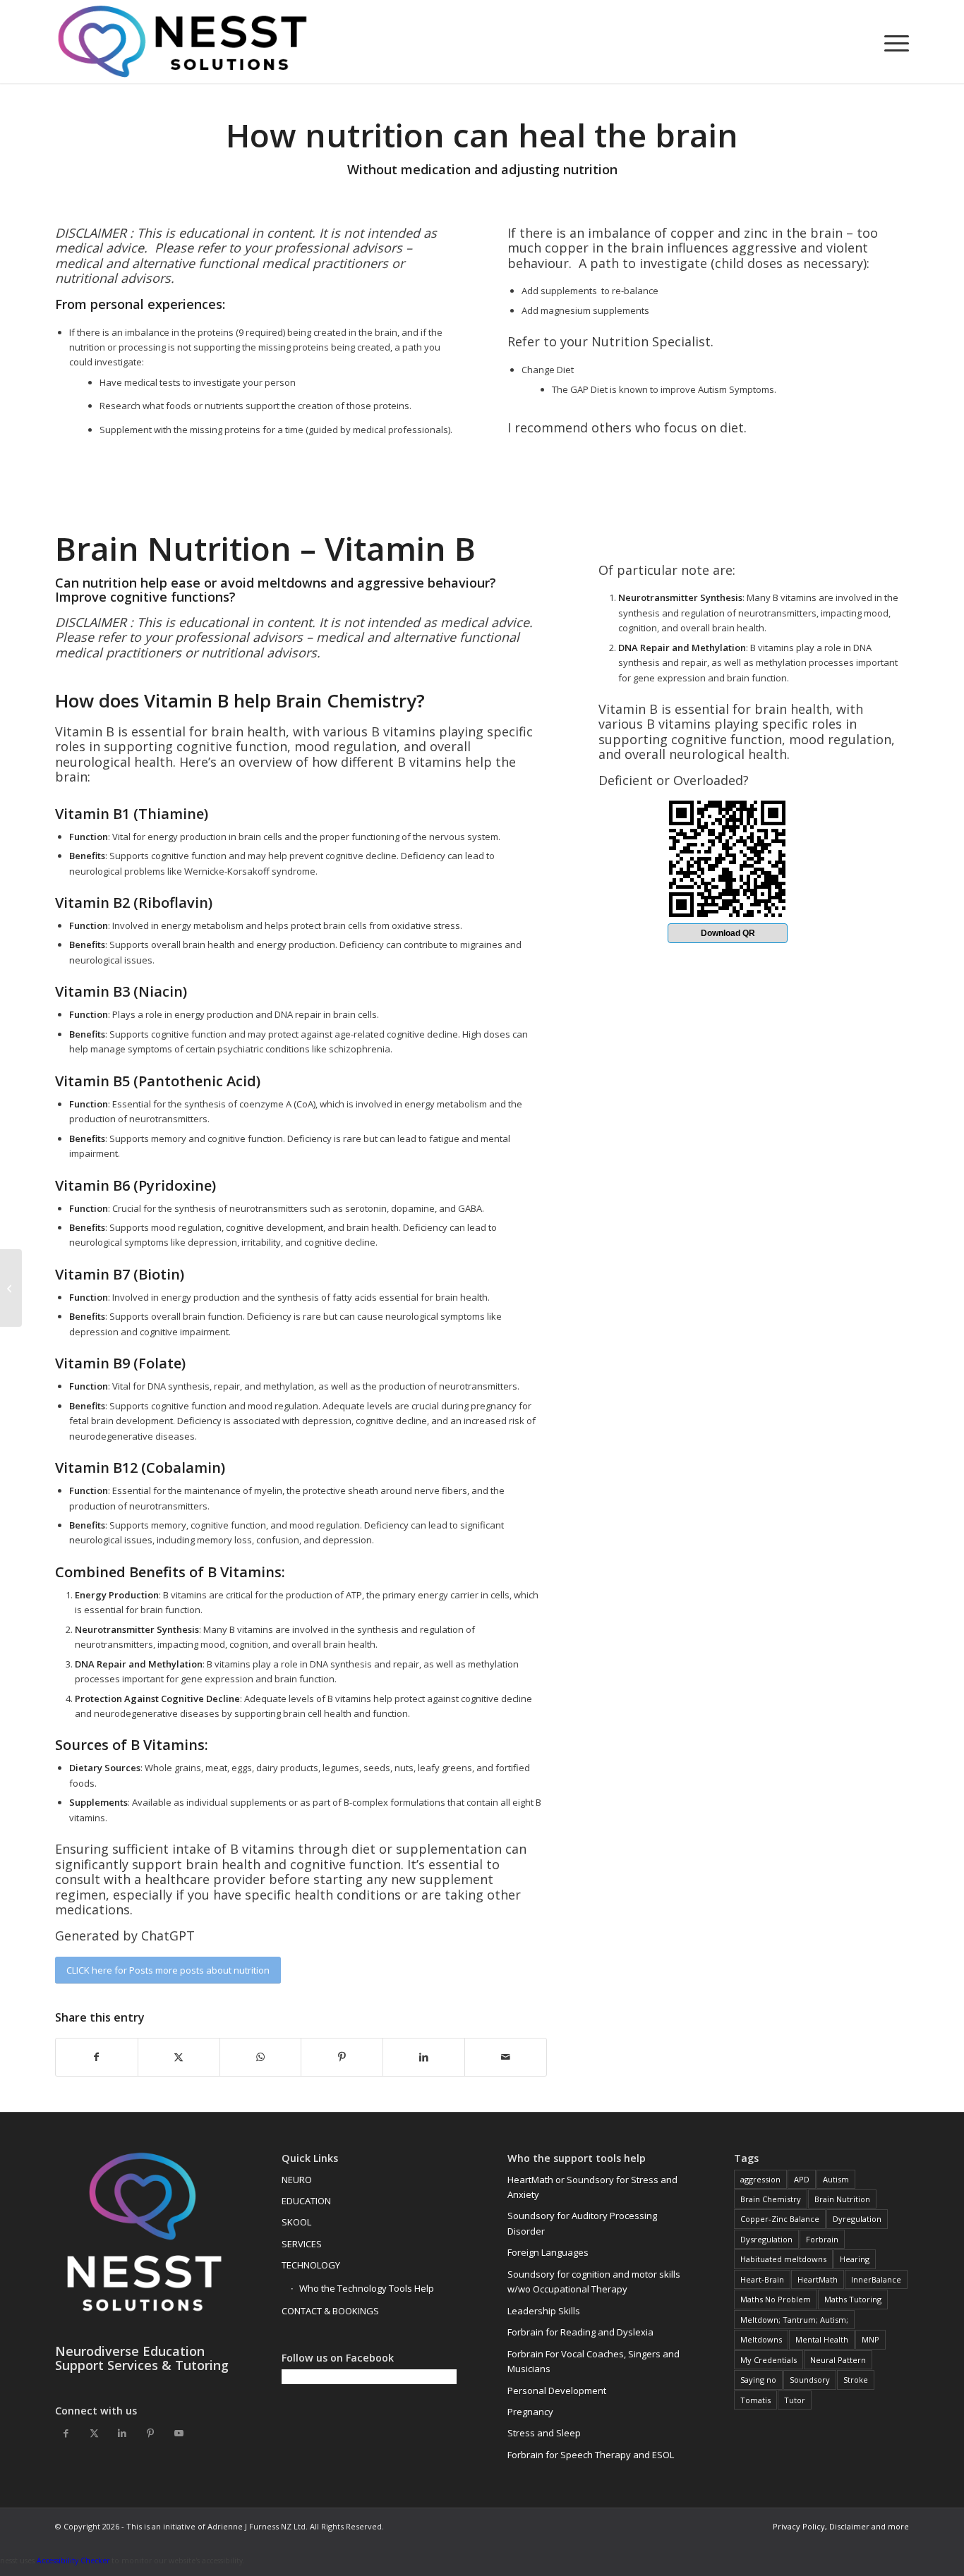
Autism (836, 2179)
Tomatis (755, 2400)
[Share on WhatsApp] (261, 2057)
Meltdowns (761, 2339)
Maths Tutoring (853, 2299)
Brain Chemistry (771, 2199)
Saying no (758, 2380)
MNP (870, 2339)
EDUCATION (306, 2201)
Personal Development (557, 2390)
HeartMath (818, 2279)
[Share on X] (179, 2057)
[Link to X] (94, 2433)
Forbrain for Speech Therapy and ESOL (591, 2455)
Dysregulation (766, 2239)
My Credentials (769, 2360)
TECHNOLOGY (311, 2265)
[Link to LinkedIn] (122, 2433)
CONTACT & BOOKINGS (330, 2311)
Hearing (855, 2259)
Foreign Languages (548, 2252)
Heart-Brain (762, 2279)
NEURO (297, 2180)
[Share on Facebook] (97, 2057)
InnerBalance (876, 2279)
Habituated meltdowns (783, 2259)
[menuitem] (892, 42)
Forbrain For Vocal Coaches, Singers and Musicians (594, 2361)
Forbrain (822, 2239)
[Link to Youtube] (179, 2433)
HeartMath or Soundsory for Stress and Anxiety (592, 2187)
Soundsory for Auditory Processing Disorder (582, 2223)
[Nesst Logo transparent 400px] (182, 42)
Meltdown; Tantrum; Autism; (794, 2320)
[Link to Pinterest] (150, 2433)
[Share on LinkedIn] (424, 2057)
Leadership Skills (544, 2311)
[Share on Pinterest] (342, 2057)
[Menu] (892, 42)
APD (802, 2179)
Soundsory (810, 2380)
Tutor (795, 2400)
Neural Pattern (838, 2360)
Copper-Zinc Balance (780, 2219)
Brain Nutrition (842, 2199)
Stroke (856, 2380)
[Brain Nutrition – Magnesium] (11, 1288)
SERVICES (302, 2244)
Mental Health (822, 2339)
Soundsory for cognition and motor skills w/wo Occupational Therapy (594, 2282)
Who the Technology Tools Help (367, 2288)
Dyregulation (857, 2219)
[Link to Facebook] (66, 2433)
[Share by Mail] (506, 2057)
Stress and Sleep (544, 2433)
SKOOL (296, 2222)
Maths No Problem (776, 2299)
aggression (760, 2179)
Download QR (728, 933)
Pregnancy (530, 2412)
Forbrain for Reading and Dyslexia (580, 2332)
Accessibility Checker (73, 2560)
